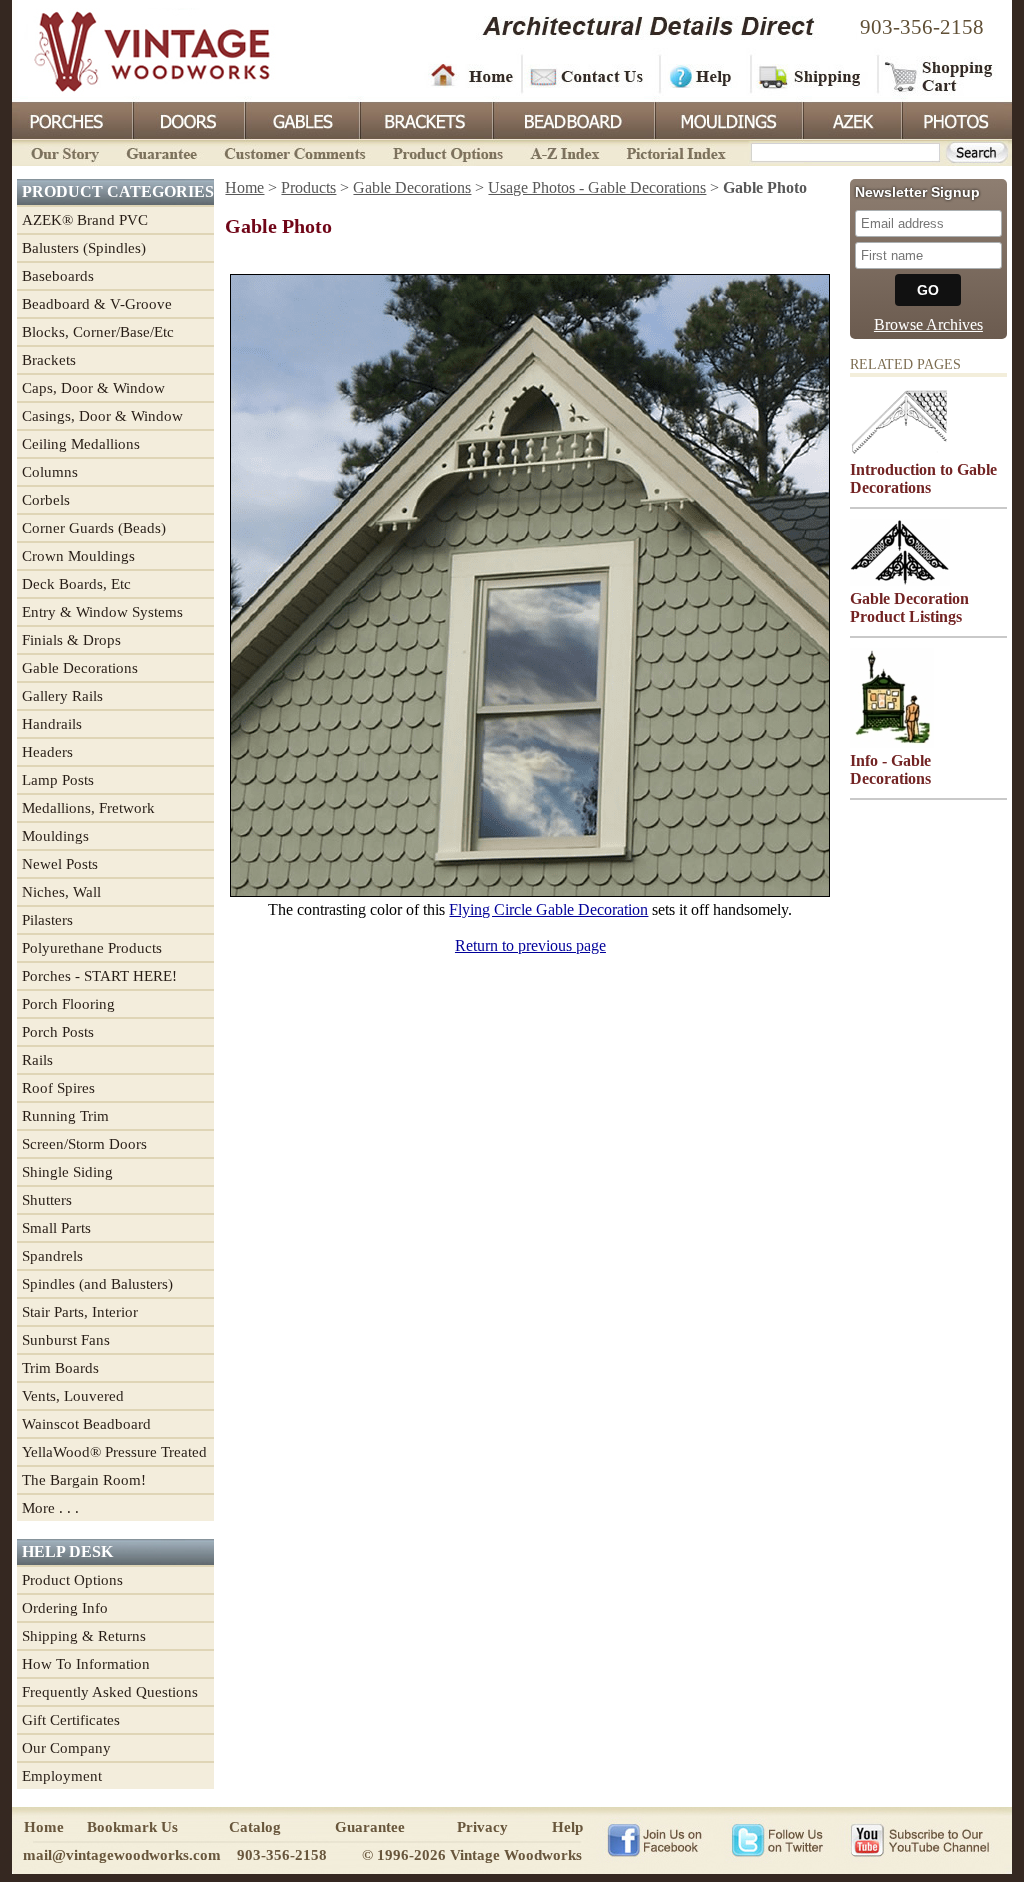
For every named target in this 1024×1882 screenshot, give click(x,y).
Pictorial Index (674, 151)
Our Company (66, 1748)
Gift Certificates (71, 1720)
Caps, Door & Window (93, 388)
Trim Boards (60, 1368)
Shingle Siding (67, 1172)
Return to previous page (530, 945)
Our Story (62, 151)
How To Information (86, 1664)
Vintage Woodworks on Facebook (654, 1839)
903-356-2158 (922, 27)
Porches (72, 119)
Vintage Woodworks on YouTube (919, 1839)
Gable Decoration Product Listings (909, 607)
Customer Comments (294, 151)
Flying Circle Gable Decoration (548, 909)
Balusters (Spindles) (84, 248)
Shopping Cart (939, 75)
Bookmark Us (132, 1827)
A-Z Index (564, 151)
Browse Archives (928, 324)
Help (702, 75)
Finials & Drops (71, 640)
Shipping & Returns (84, 1636)
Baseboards (58, 276)
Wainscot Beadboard (86, 1424)
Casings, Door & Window (102, 416)
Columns (50, 472)
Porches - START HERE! (99, 976)
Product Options (447, 151)
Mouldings (727, 119)
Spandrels (52, 1256)
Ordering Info (65, 1608)
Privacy (482, 1827)
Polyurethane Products (92, 948)
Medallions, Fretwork (88, 808)
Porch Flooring (68, 1004)
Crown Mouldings (78, 556)
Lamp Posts (58, 780)
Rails (37, 1060)
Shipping (812, 75)
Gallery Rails (62, 696)
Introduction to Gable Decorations (923, 478)
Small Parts (56, 1228)
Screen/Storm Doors (84, 1144)
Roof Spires (58, 1088)
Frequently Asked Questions (110, 1692)
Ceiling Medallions (81, 444)
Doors (188, 119)
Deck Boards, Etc (76, 584)
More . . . (50, 1508)
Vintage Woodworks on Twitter (779, 1839)
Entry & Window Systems (102, 612)
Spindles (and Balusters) (97, 1284)
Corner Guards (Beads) (94, 528)
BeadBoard (572, 119)
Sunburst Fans (66, 1340)
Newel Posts (60, 864)
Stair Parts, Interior (80, 1312)
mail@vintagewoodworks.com (122, 1855)
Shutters (47, 1200)
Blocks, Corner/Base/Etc (98, 332)
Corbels (46, 500)
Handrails (52, 724)
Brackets (424, 119)
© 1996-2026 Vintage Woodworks (472, 1855)
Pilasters (47, 920)
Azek (851, 119)
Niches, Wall (61, 892)
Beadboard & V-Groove (97, 304)
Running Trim (65, 1116)
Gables (301, 119)
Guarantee (162, 151)
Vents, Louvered (73, 1396)
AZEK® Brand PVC (85, 220)
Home (472, 75)
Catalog (255, 1827)
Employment (62, 1776)
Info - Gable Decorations (890, 769)
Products (308, 187)
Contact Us (589, 75)
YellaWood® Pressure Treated (114, 1452)
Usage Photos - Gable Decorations (597, 187)
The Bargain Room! (84, 1480)
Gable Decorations (80, 668)
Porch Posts (58, 1032)
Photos (956, 119)
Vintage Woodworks (137, 50)
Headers (47, 752)
